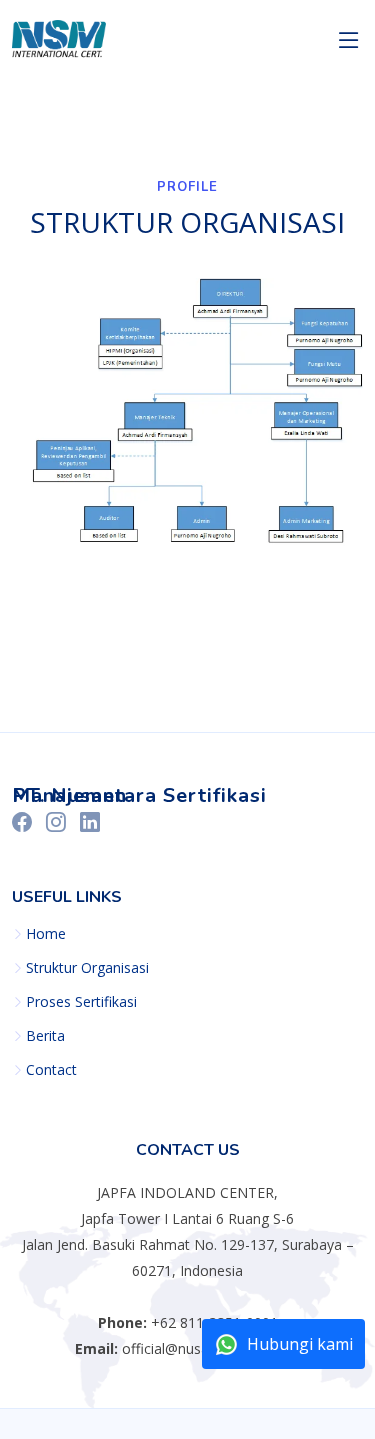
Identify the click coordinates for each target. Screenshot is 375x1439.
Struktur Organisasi (87, 968)
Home (46, 934)
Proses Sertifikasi (81, 1002)
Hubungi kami (300, 1344)
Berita (45, 1036)
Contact (51, 1070)
